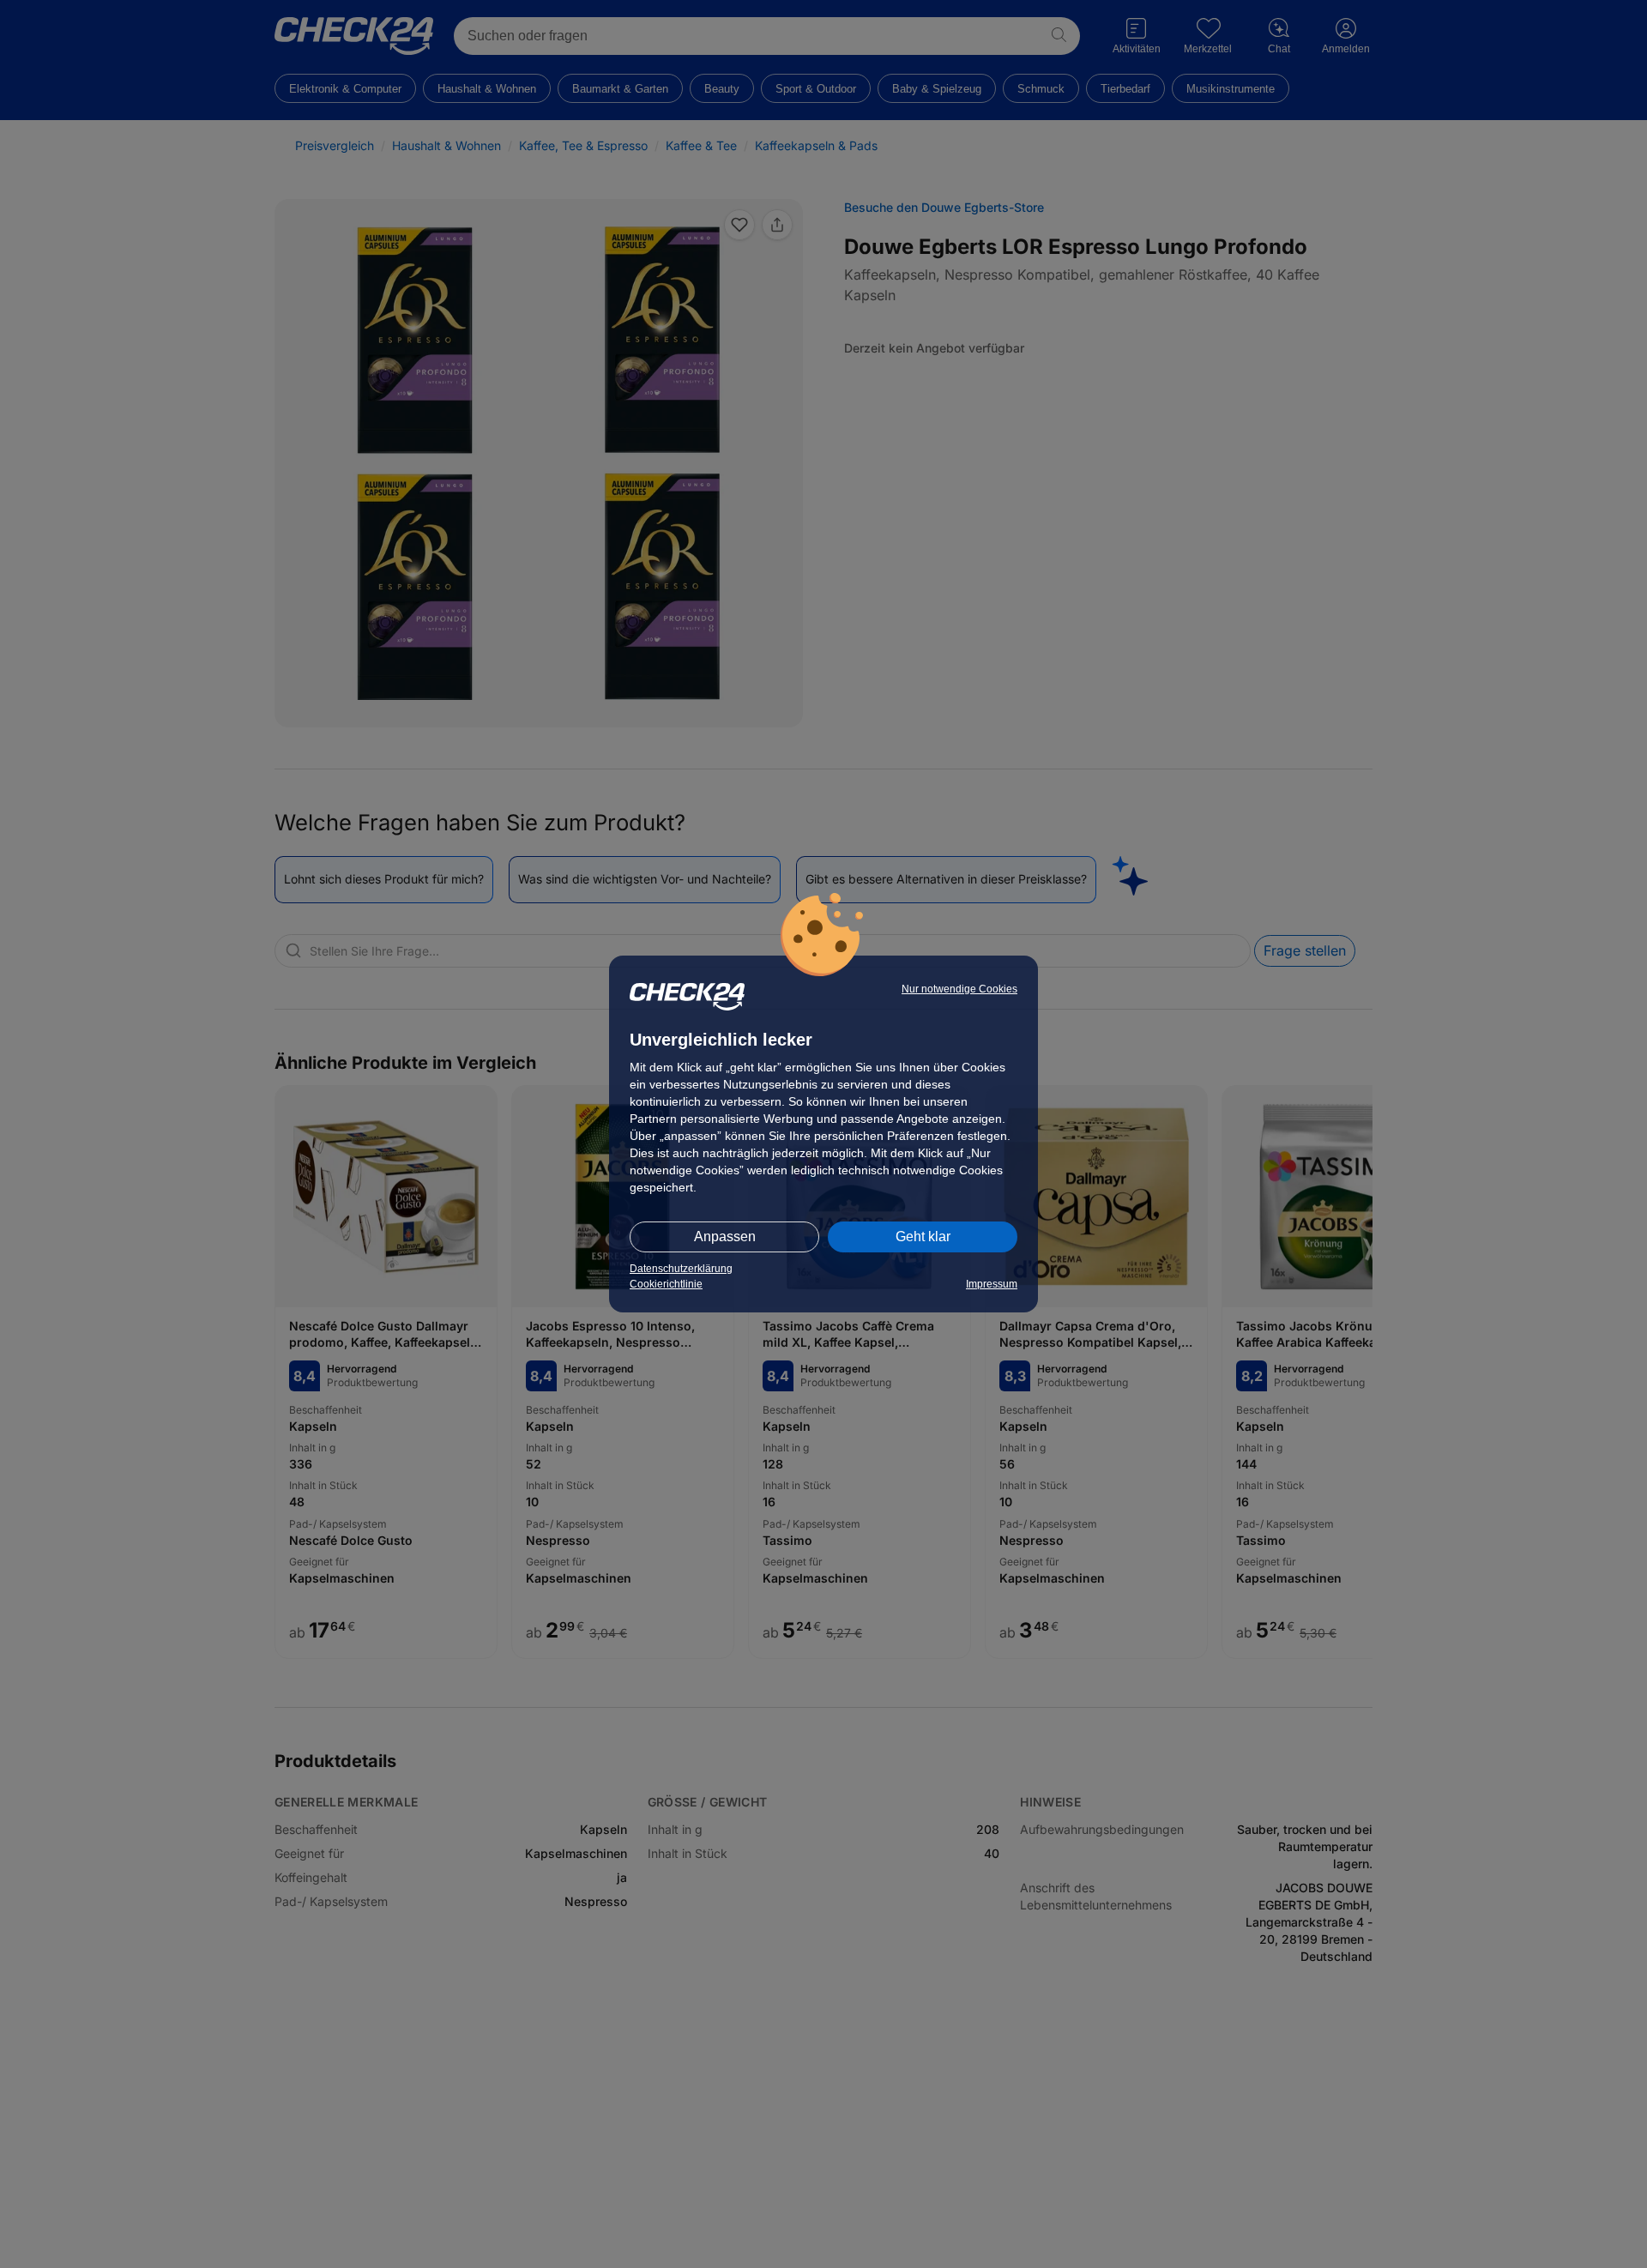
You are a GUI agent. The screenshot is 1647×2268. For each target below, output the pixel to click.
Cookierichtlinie (666, 1284)
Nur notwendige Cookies (959, 989)
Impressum (992, 1284)
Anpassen (725, 1237)
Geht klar (923, 1237)
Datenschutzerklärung (681, 1269)
